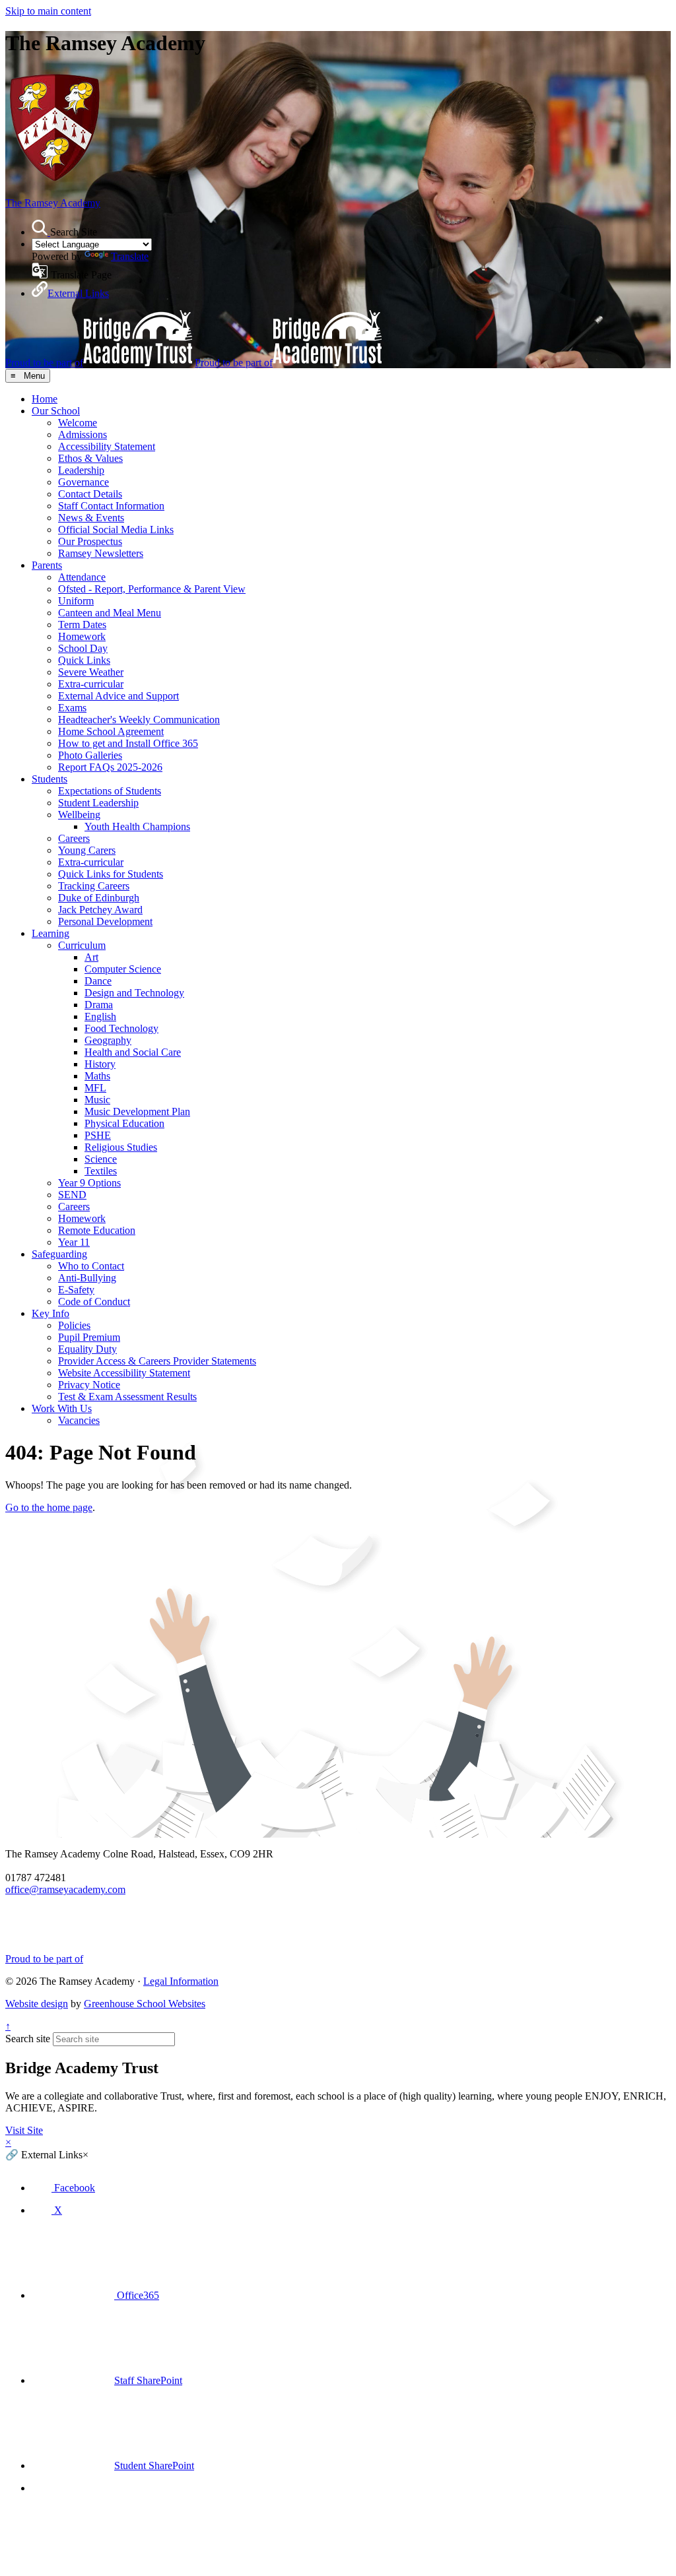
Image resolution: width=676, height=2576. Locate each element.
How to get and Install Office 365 (128, 743)
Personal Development (105, 921)
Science (101, 1159)
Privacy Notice (89, 1385)
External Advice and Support (118, 696)
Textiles (101, 1171)
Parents (47, 565)
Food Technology (121, 1028)
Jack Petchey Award (100, 910)
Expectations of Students (110, 791)
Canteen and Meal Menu (110, 613)
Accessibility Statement (107, 446)
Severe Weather (91, 672)
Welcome (78, 423)
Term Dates (82, 625)
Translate (130, 256)
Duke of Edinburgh (99, 898)
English (100, 1016)
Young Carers (87, 850)
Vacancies (79, 1420)
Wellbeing (79, 815)
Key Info (51, 1313)
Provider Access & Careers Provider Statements (157, 1361)
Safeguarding (59, 1254)
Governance (84, 482)
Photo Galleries (90, 755)
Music (97, 1100)
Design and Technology (134, 993)
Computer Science (123, 969)
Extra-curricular (91, 684)
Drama (99, 1005)
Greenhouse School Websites (145, 2004)
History (100, 1064)
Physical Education (124, 1123)
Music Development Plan (137, 1111)
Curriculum (82, 945)
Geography (108, 1040)
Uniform (76, 601)
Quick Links (84, 660)
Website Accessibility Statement (124, 1373)
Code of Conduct (94, 1302)
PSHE (98, 1135)
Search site (28, 2039)
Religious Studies (121, 1147)
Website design (37, 2004)
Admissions (83, 435)
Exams (72, 708)
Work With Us (62, 1408)
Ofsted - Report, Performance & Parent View (152, 589)
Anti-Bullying (87, 1278)
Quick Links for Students (111, 874)
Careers (74, 838)
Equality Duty (87, 1349)
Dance (98, 981)
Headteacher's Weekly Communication (139, 720)
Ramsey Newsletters (101, 553)
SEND (72, 1195)
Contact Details (90, 494)
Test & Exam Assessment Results (127, 1397)
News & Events (91, 518)
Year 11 (74, 1242)
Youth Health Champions (137, 826)
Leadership (81, 470)
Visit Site (24, 2130)
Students (50, 779)
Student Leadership (98, 803)
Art (91, 957)
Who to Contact (91, 1266)
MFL (95, 1088)
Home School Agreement (111, 731)
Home (45, 399)
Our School (56, 411)
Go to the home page (49, 1507)
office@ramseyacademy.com (65, 1889)
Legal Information (181, 1981)
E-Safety (76, 1290)
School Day (83, 648)
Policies (74, 1325)
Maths (97, 1076)
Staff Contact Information (111, 506)
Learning (51, 933)
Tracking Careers (94, 886)
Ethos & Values (90, 458)
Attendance (82, 577)
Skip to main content (48, 11)
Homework (82, 636)
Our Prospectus (90, 541)
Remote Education (97, 1230)
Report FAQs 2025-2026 (110, 767)
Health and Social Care (133, 1052)
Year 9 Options (89, 1183)
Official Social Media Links (116, 530)
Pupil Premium (89, 1337)
